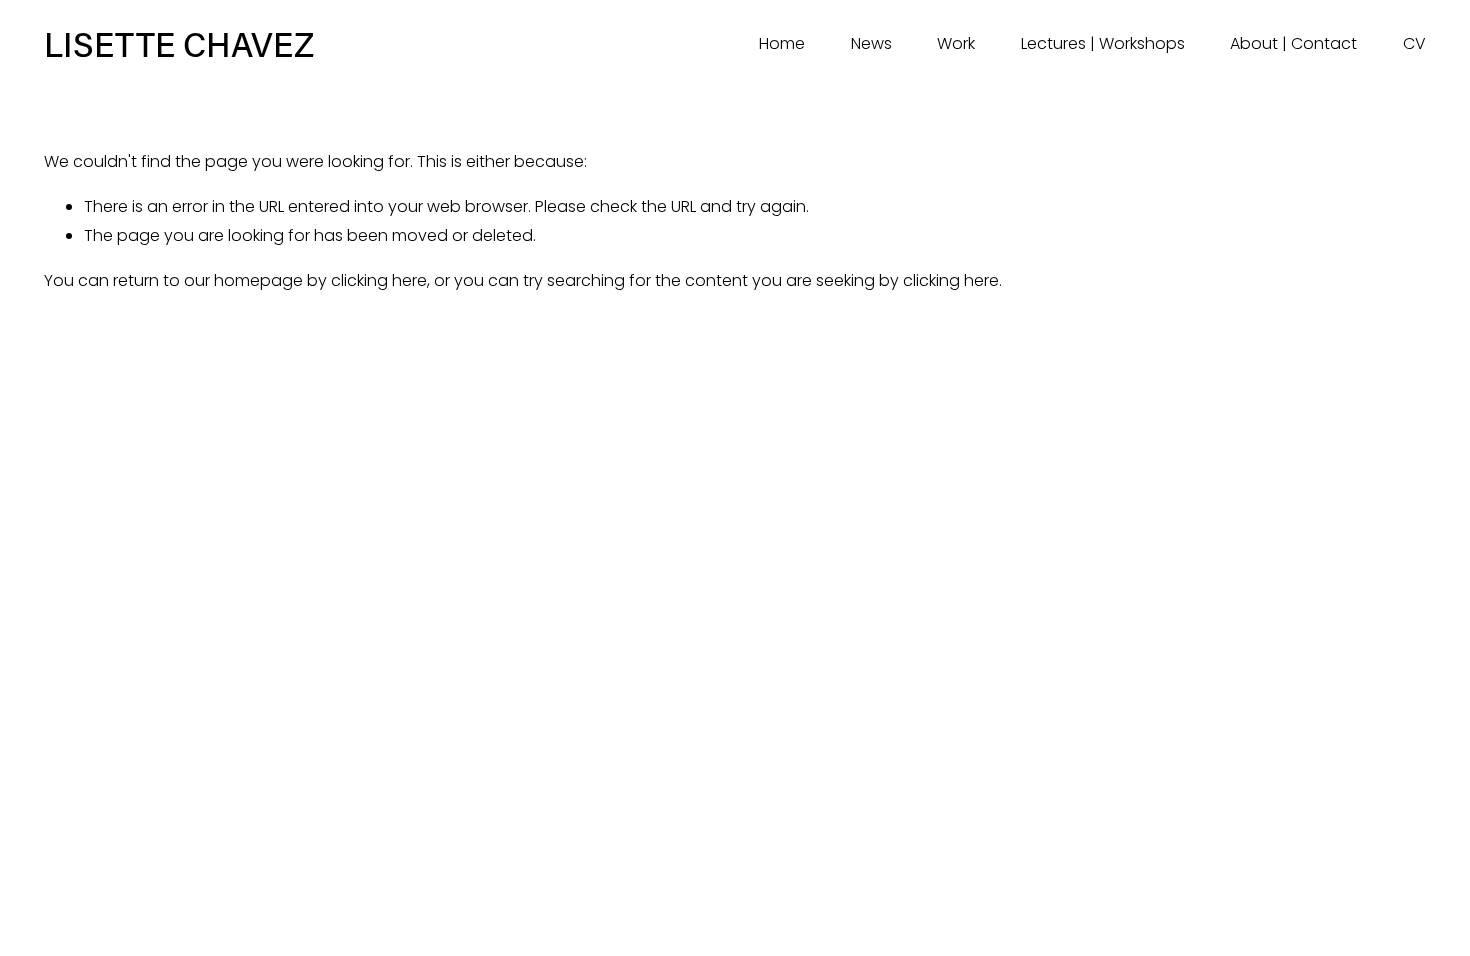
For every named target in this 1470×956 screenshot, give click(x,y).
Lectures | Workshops (1103, 43)
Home (782, 43)
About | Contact (1293, 43)
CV (1414, 43)
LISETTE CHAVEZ (179, 44)
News (871, 43)
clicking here (379, 280)
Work (956, 43)
